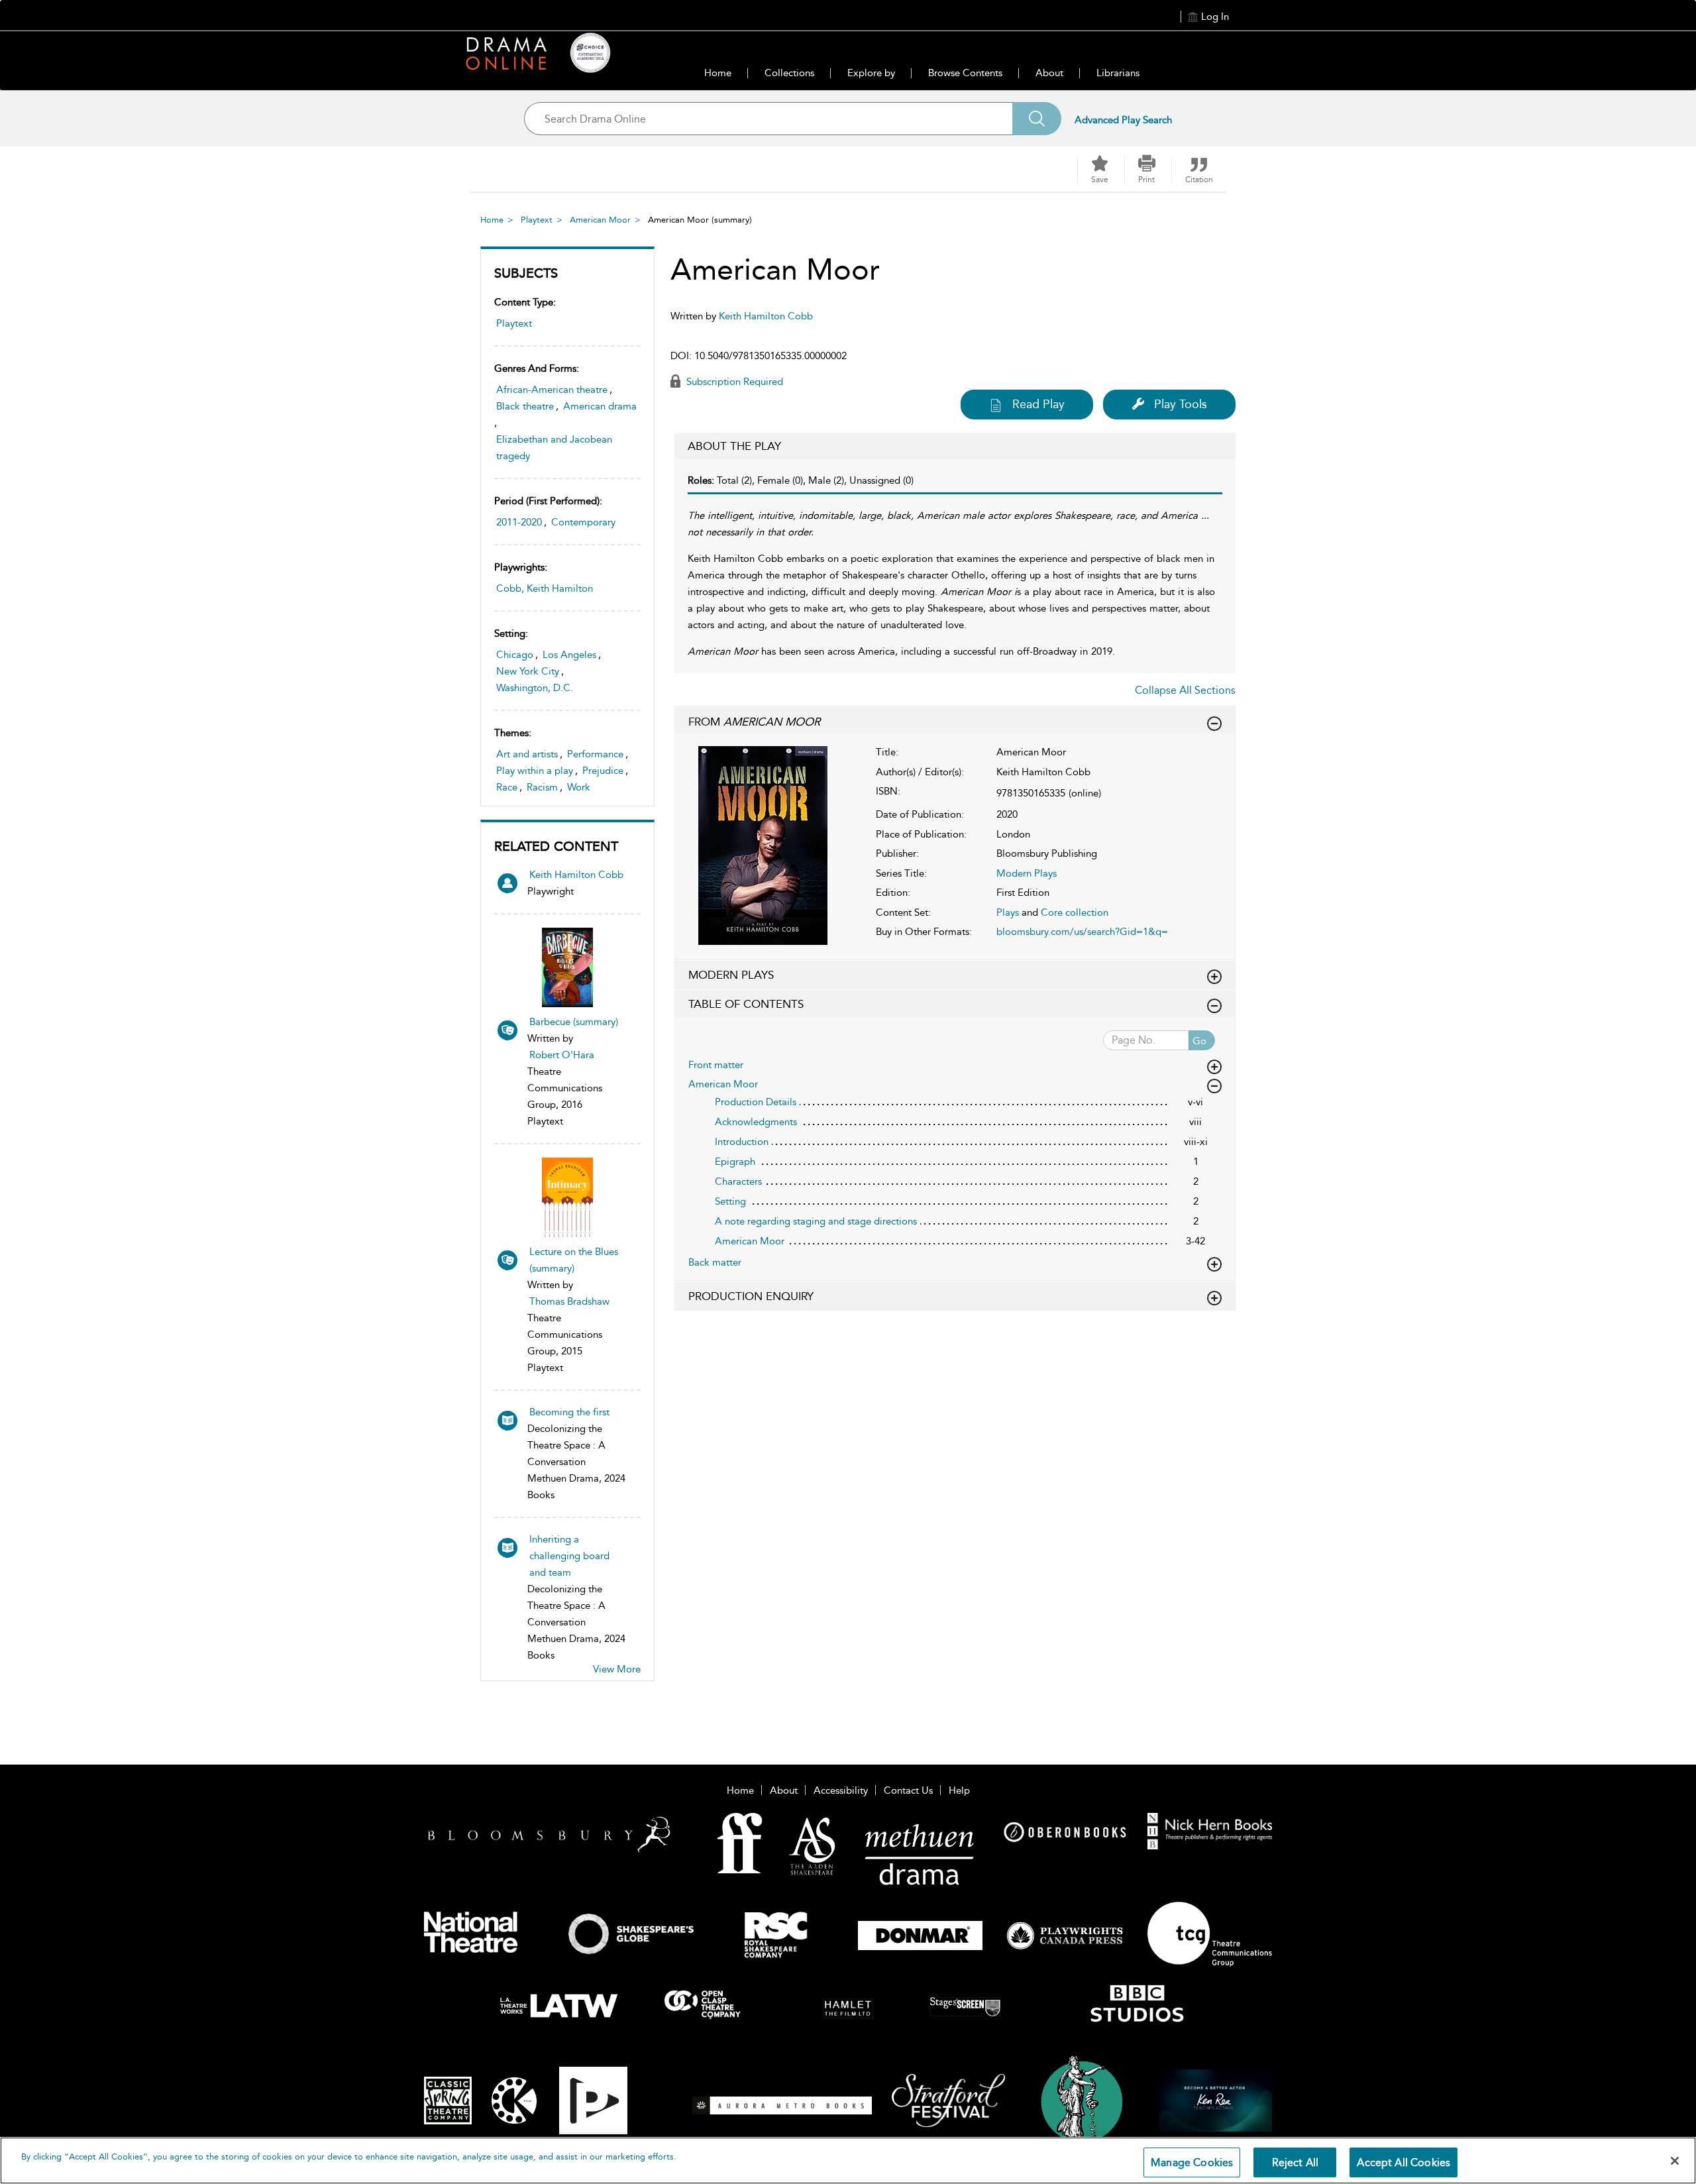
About (1049, 73)
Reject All (1296, 2162)
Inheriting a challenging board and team (569, 1556)
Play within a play (535, 771)
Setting (730, 1201)
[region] (848, 2160)
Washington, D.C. (535, 688)
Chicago (515, 655)
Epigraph (735, 1162)
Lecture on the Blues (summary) (574, 1260)
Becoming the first (569, 1412)
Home (718, 73)
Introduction (742, 1142)
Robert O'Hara (562, 1055)
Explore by (871, 73)
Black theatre (525, 406)
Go (1199, 1041)
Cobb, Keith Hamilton (545, 588)
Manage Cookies (1192, 2162)
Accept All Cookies (1404, 2162)
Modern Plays (1027, 873)
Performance (595, 754)
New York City (528, 671)
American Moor (600, 220)
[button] (1147, 170)
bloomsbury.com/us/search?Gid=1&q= (1082, 932)
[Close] (1675, 2161)
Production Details (756, 1102)
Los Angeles (569, 655)
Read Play (1038, 404)
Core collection (1075, 912)
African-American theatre (552, 390)
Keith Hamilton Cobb (576, 875)
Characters (738, 1181)
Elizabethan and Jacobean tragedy (554, 448)
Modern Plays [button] (731, 975)
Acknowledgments (756, 1122)
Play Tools (1181, 404)
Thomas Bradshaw (569, 1301)
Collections (789, 73)
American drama (600, 406)
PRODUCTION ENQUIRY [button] (751, 1296)
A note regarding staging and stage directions (816, 1221)
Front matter (716, 1065)
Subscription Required (733, 382)
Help (959, 1790)
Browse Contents (965, 73)
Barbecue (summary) (574, 1022)
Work (579, 787)
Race (507, 787)
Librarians (1118, 73)
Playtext (537, 220)
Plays (1008, 912)
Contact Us (908, 1790)
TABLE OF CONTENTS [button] (746, 1004)
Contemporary (583, 522)
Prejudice (603, 771)
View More (617, 1669)
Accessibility (841, 1790)
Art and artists (527, 754)
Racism (542, 787)
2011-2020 (519, 522)
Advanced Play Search (1123, 120)
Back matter (715, 1262)
